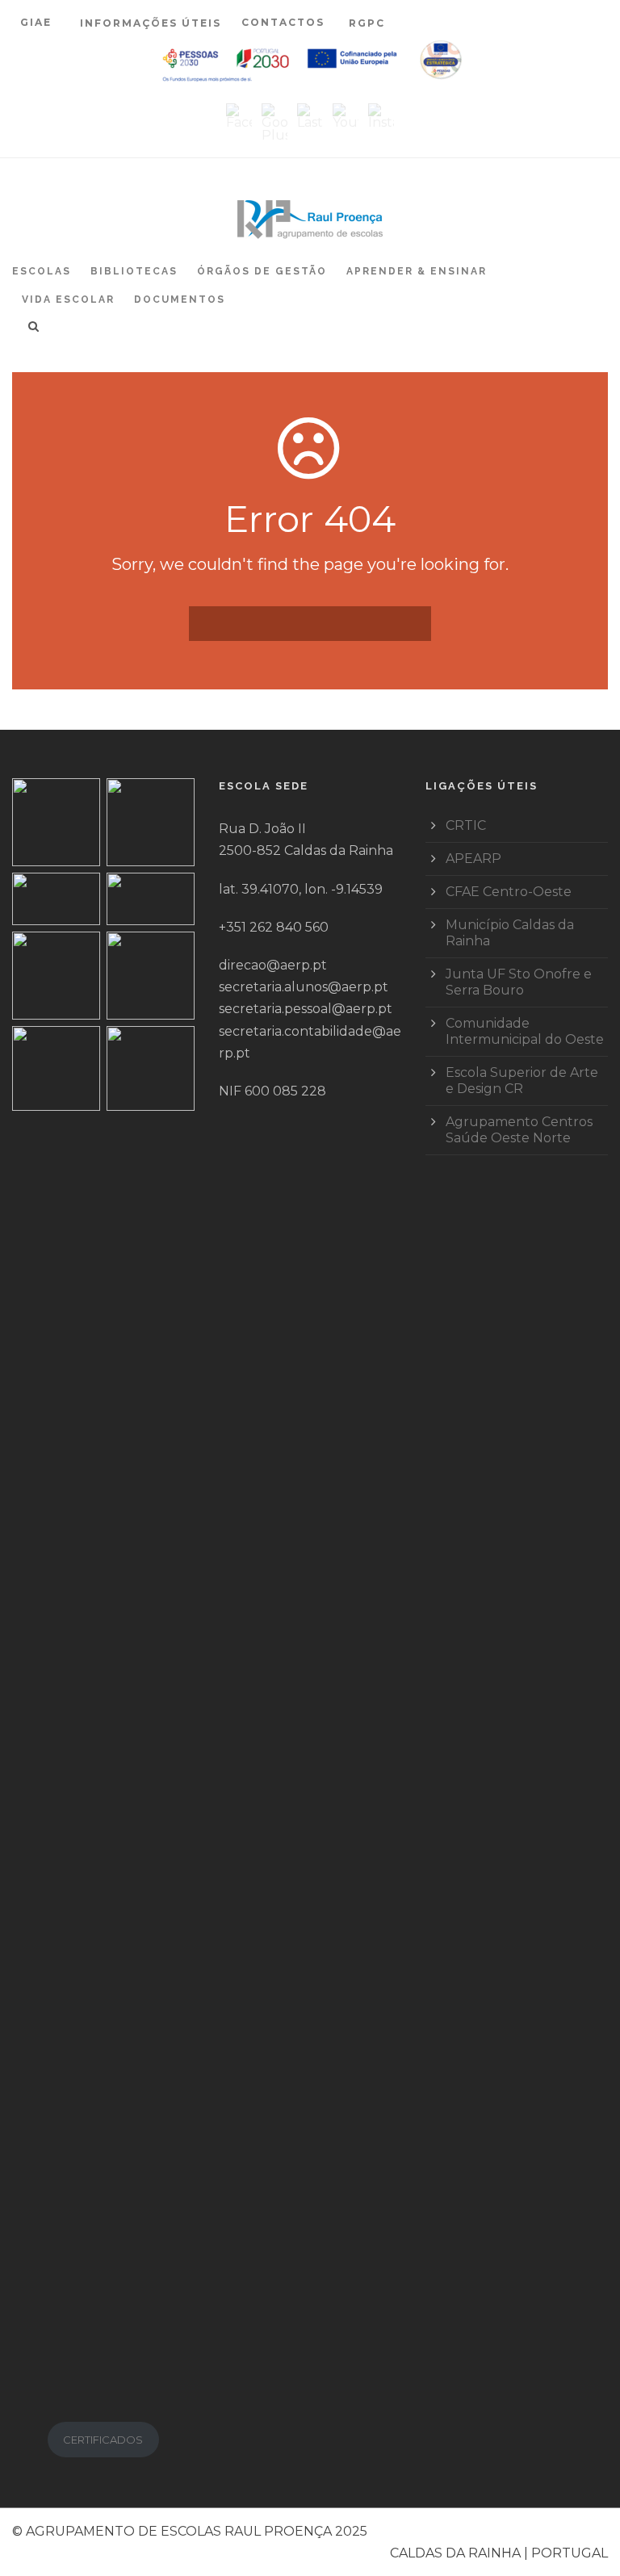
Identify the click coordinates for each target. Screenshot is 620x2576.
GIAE (38, 22)
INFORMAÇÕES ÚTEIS (151, 23)
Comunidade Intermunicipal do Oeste (525, 1031)
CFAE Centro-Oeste (509, 892)
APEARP (473, 859)
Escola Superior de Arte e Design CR (522, 1081)
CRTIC (466, 825)
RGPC (367, 23)
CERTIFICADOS (103, 2440)
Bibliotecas (134, 271)
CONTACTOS (283, 22)
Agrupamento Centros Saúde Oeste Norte (519, 1130)
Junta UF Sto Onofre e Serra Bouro (519, 982)
